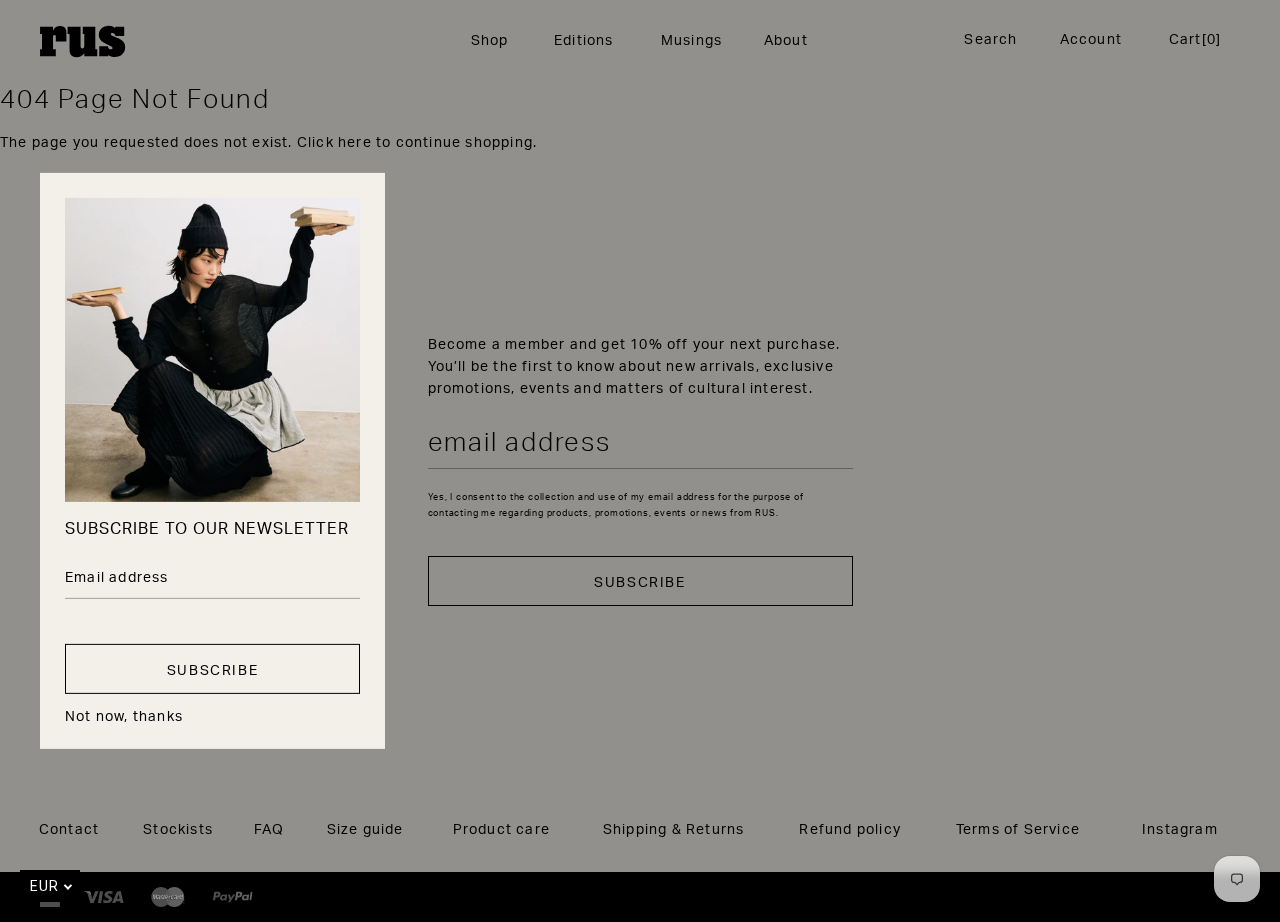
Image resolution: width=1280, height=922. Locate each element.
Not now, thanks (124, 716)
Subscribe (212, 669)
